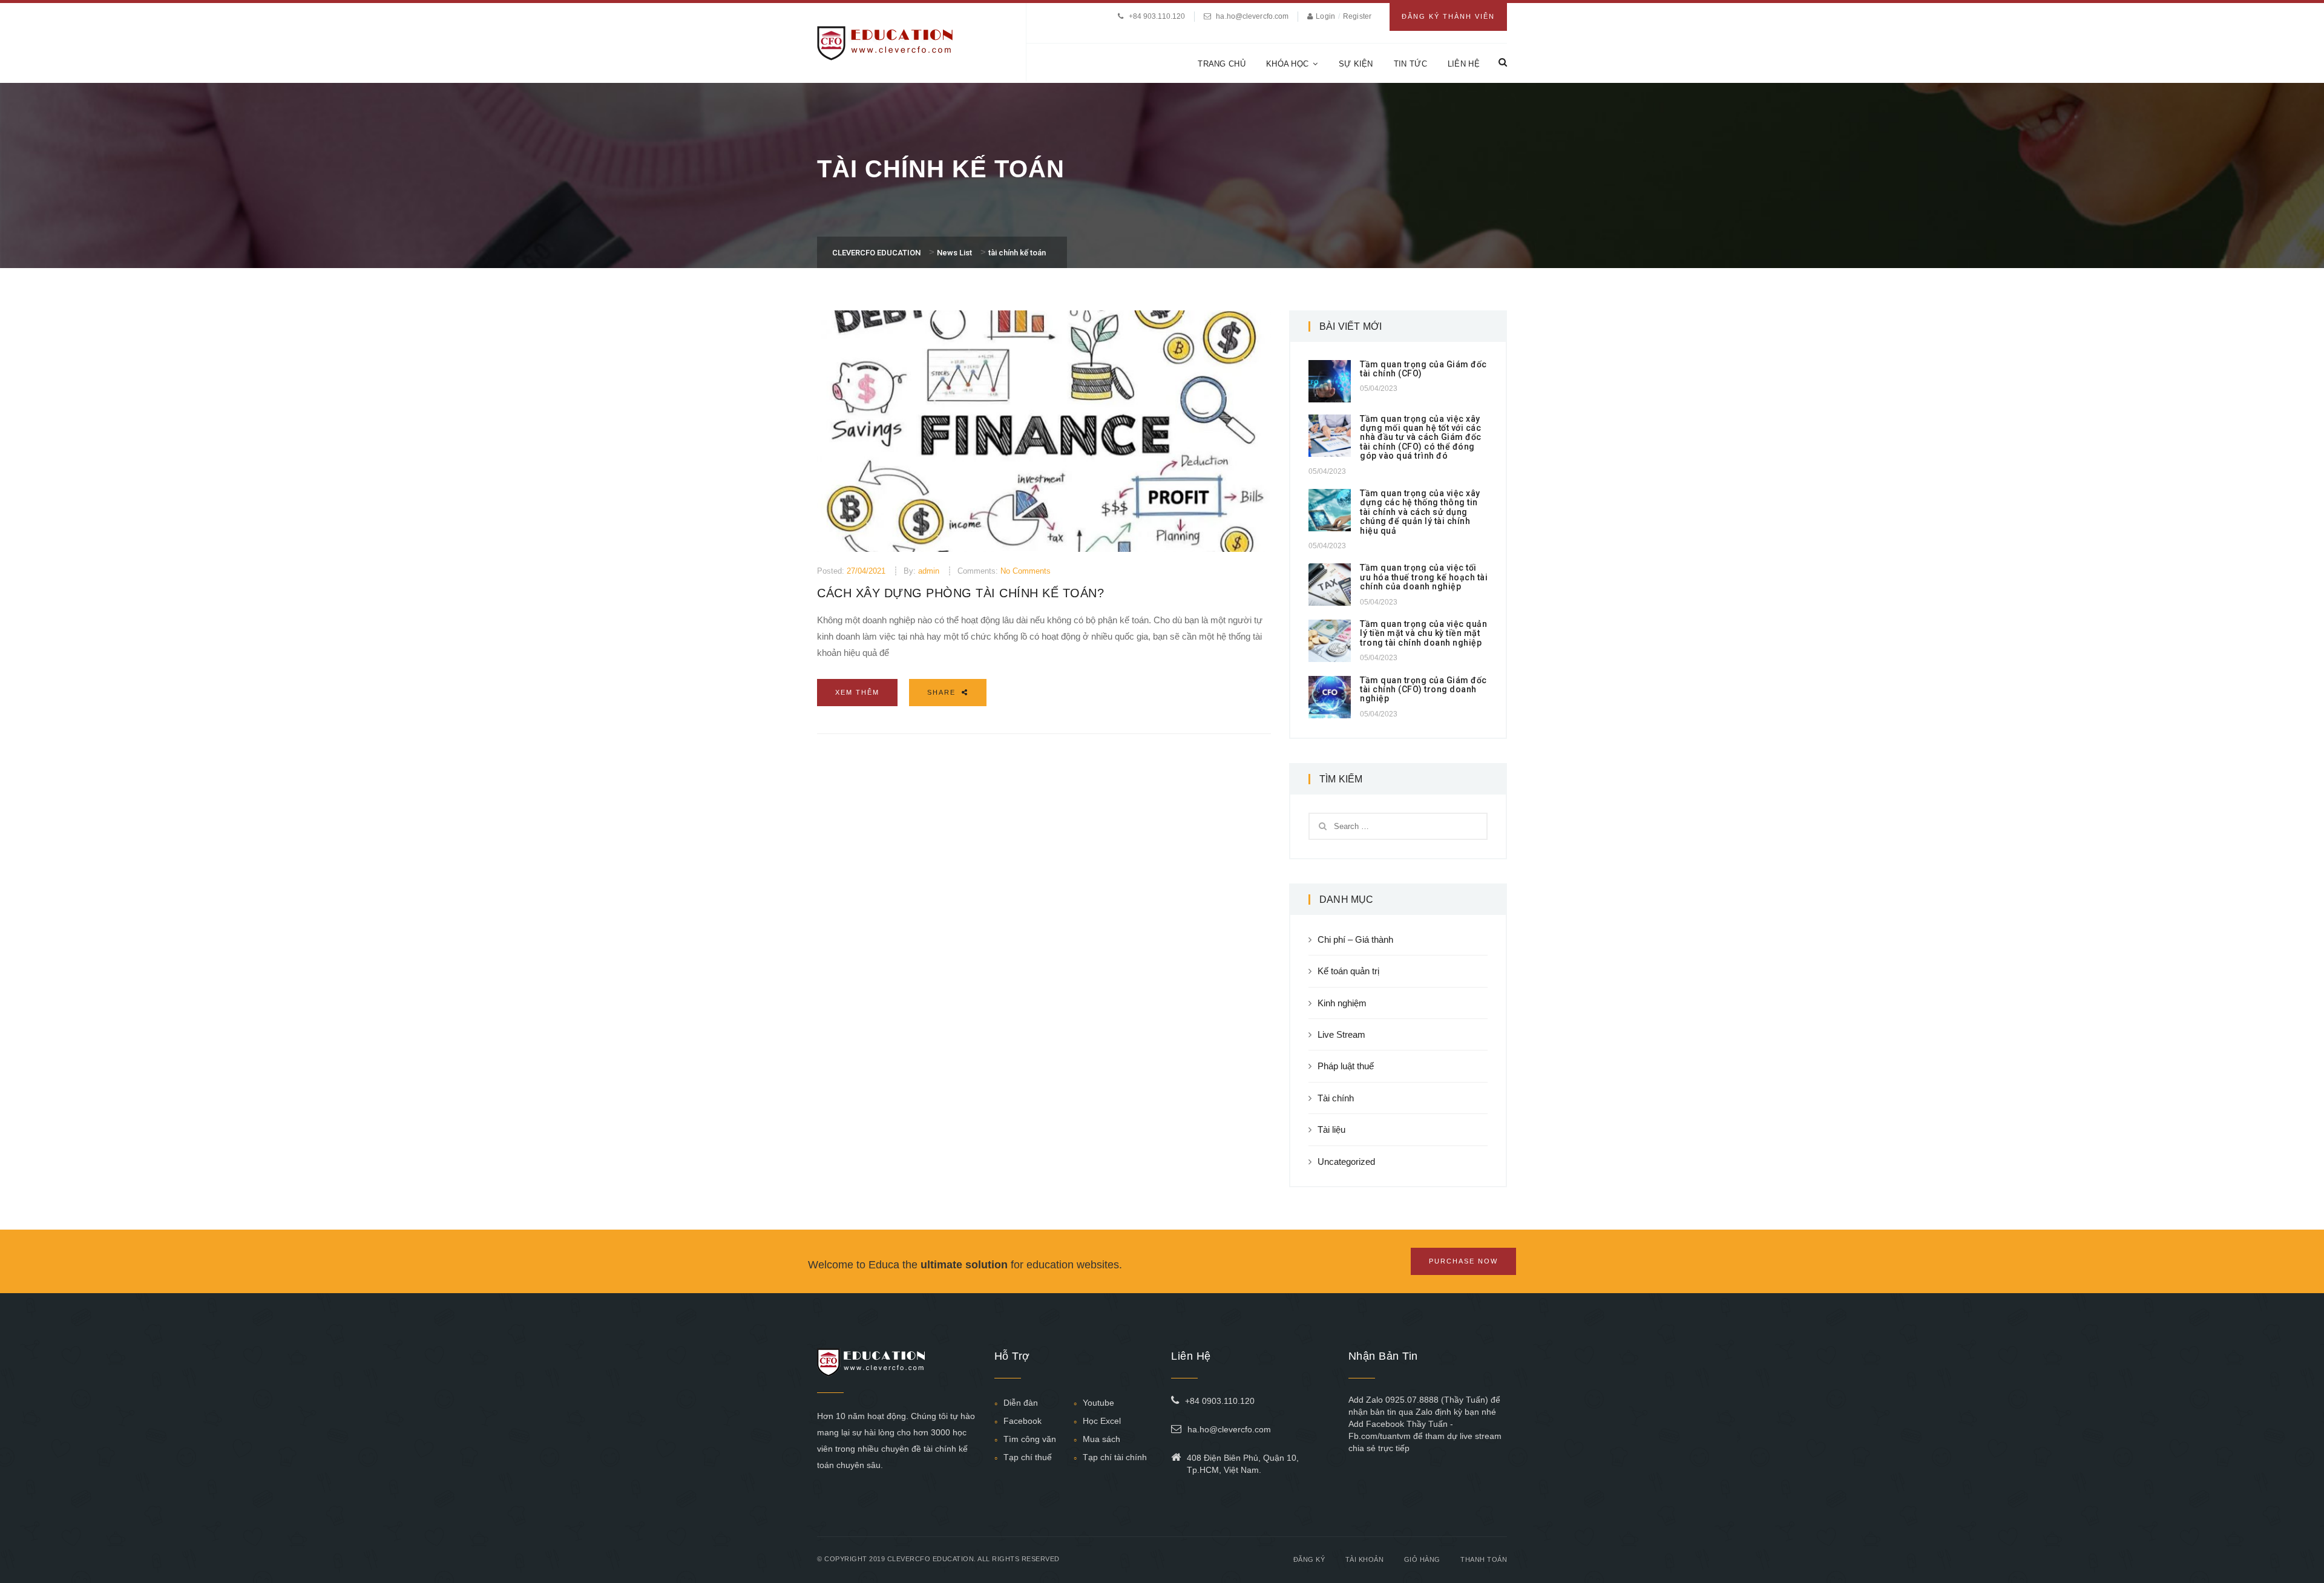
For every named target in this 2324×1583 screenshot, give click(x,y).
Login (1326, 16)
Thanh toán (1484, 1559)
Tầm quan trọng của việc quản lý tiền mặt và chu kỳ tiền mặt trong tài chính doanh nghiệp (1423, 633)
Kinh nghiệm (1342, 1003)
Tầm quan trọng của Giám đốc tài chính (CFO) (1423, 369)
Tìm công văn (1030, 1439)
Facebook (1022, 1421)
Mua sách (1101, 1439)
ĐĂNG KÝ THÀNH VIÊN (1448, 16)
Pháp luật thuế (1346, 1066)
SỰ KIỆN (1356, 64)
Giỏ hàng (1422, 1559)
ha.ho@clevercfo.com (1252, 16)
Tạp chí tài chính (1115, 1457)
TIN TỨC (1410, 64)
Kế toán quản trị (1348, 971)
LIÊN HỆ (1464, 64)
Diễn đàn (1021, 1403)
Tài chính (1336, 1098)
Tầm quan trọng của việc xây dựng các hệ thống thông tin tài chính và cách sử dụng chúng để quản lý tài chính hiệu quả (1420, 512)
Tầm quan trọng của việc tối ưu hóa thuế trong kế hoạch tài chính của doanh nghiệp (1424, 577)
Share (943, 692)
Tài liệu (1331, 1129)
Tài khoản (1365, 1559)
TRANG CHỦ (1222, 64)
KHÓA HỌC (1287, 64)
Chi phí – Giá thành (1355, 939)
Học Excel (1102, 1421)
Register (1357, 16)
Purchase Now (1463, 1261)
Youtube (1098, 1403)
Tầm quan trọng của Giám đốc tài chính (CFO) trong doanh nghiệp (1423, 690)
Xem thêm (857, 692)
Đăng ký (1309, 1559)
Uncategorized (1346, 1162)
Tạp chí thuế (1028, 1457)
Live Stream (1341, 1034)
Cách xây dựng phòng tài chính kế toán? (960, 593)
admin (929, 571)
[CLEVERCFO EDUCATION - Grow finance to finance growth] (885, 42)
